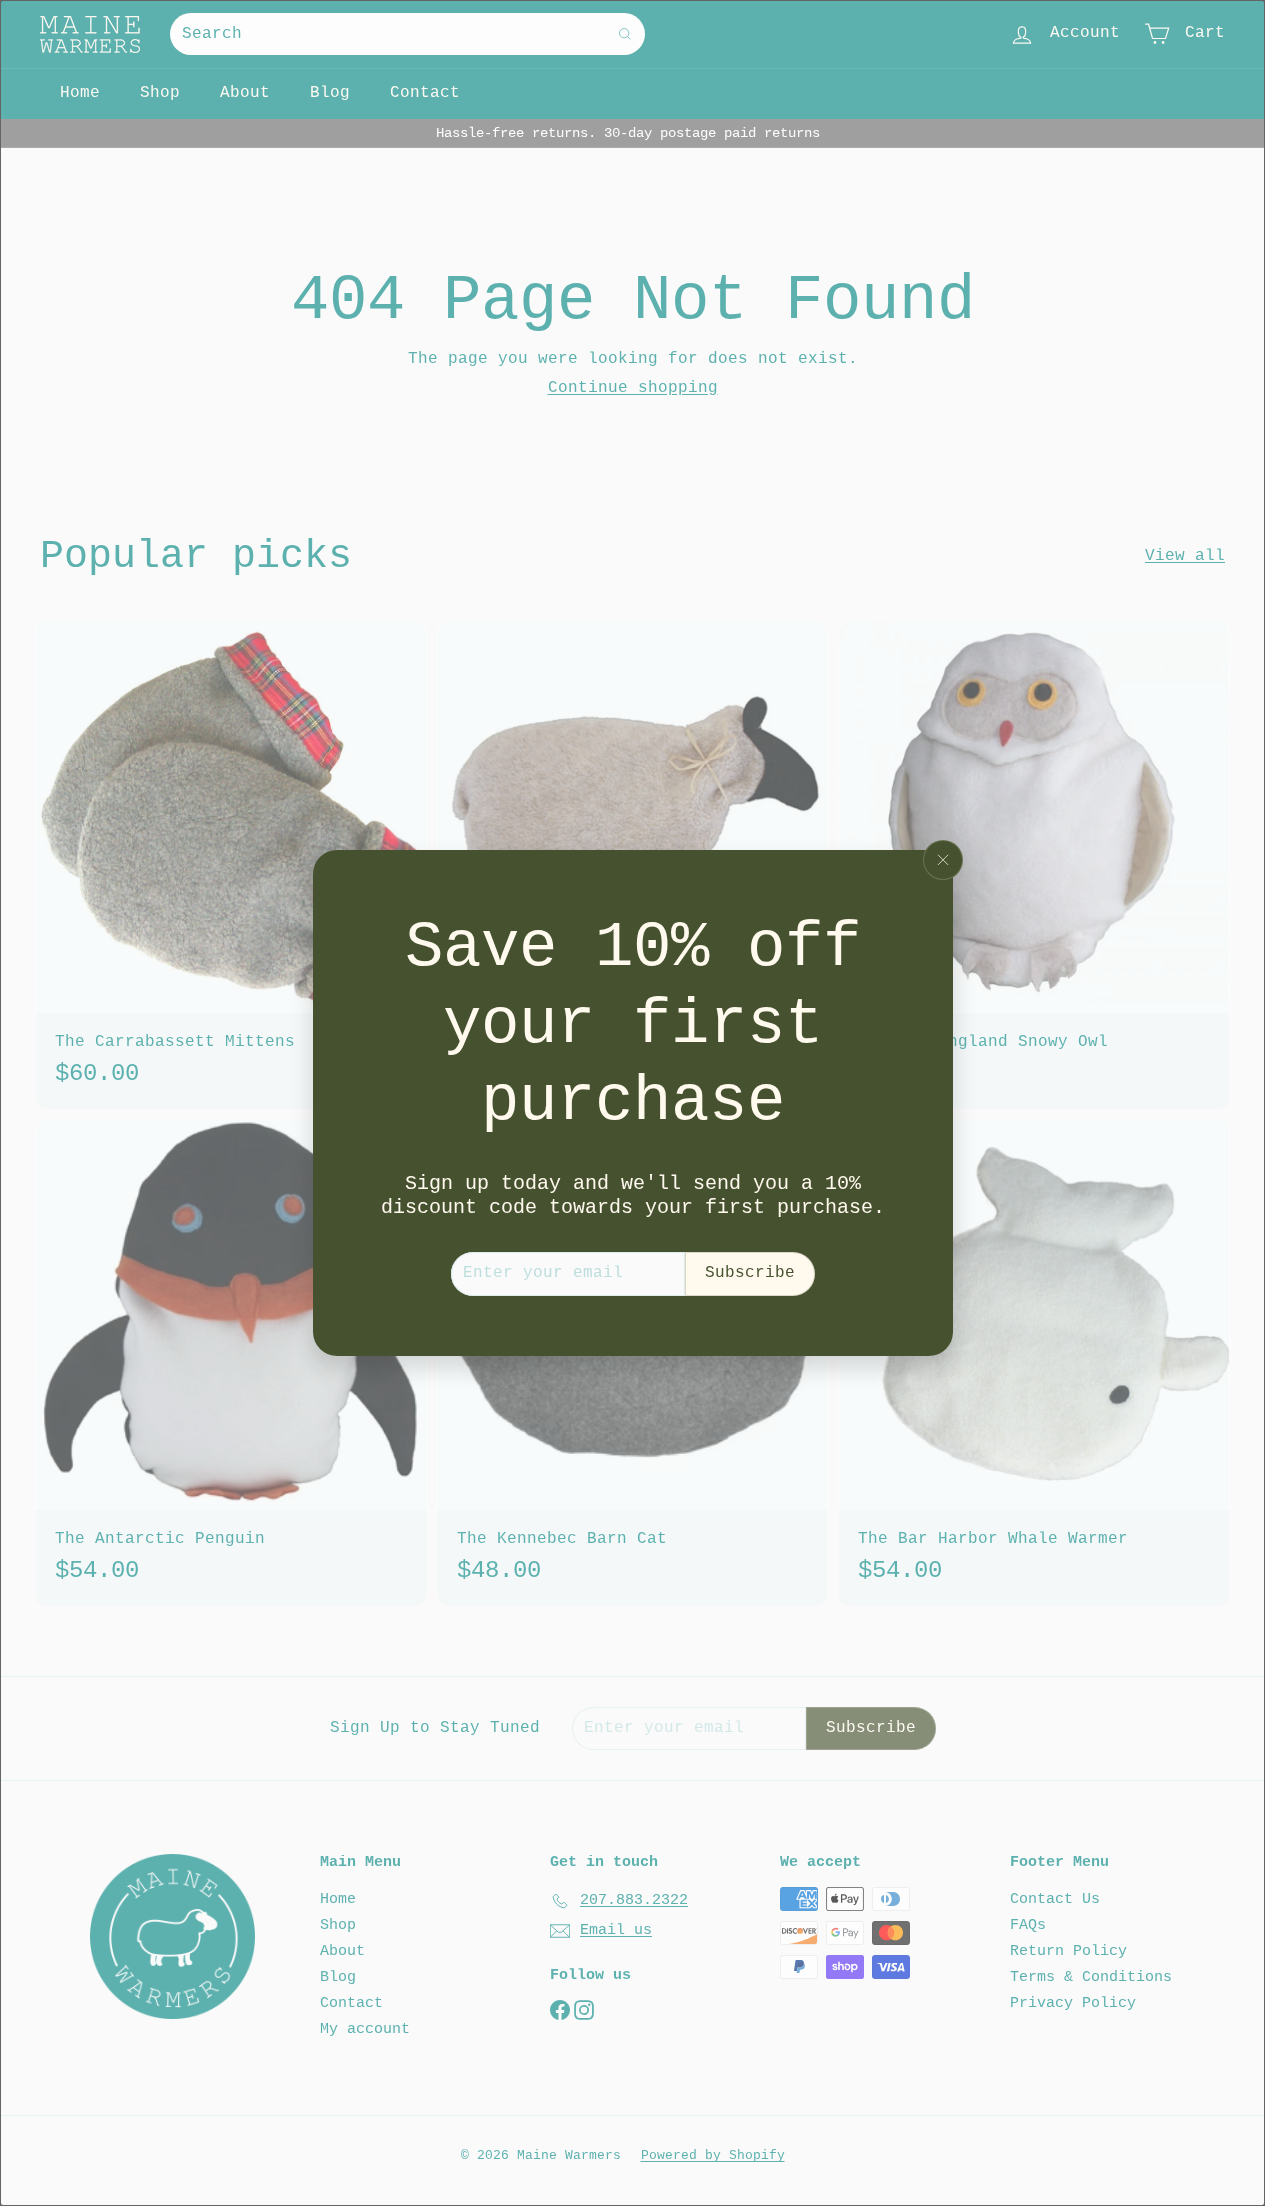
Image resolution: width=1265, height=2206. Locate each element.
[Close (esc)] (943, 860)
